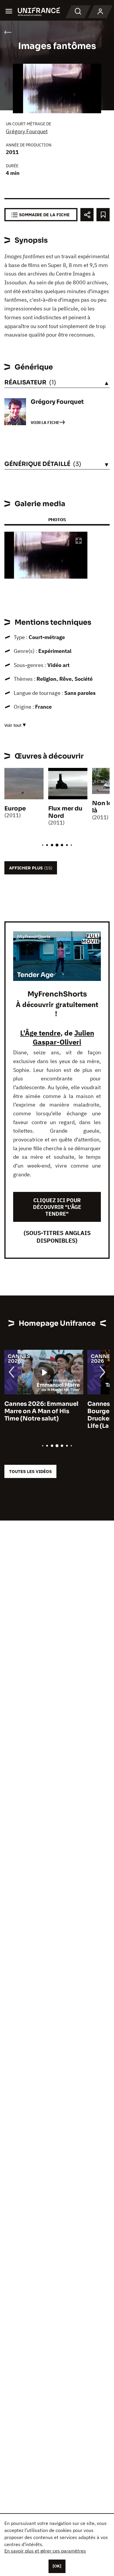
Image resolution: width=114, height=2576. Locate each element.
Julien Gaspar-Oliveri (63, 1037)
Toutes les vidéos (30, 1471)
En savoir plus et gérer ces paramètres (45, 2551)
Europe (15, 809)
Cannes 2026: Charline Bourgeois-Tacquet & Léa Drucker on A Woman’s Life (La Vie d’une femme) (42, 1415)
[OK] (57, 2566)
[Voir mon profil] (100, 12)
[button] (79, 541)
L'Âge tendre (40, 1033)
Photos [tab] (57, 520)
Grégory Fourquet (27, 131)
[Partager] (87, 215)
